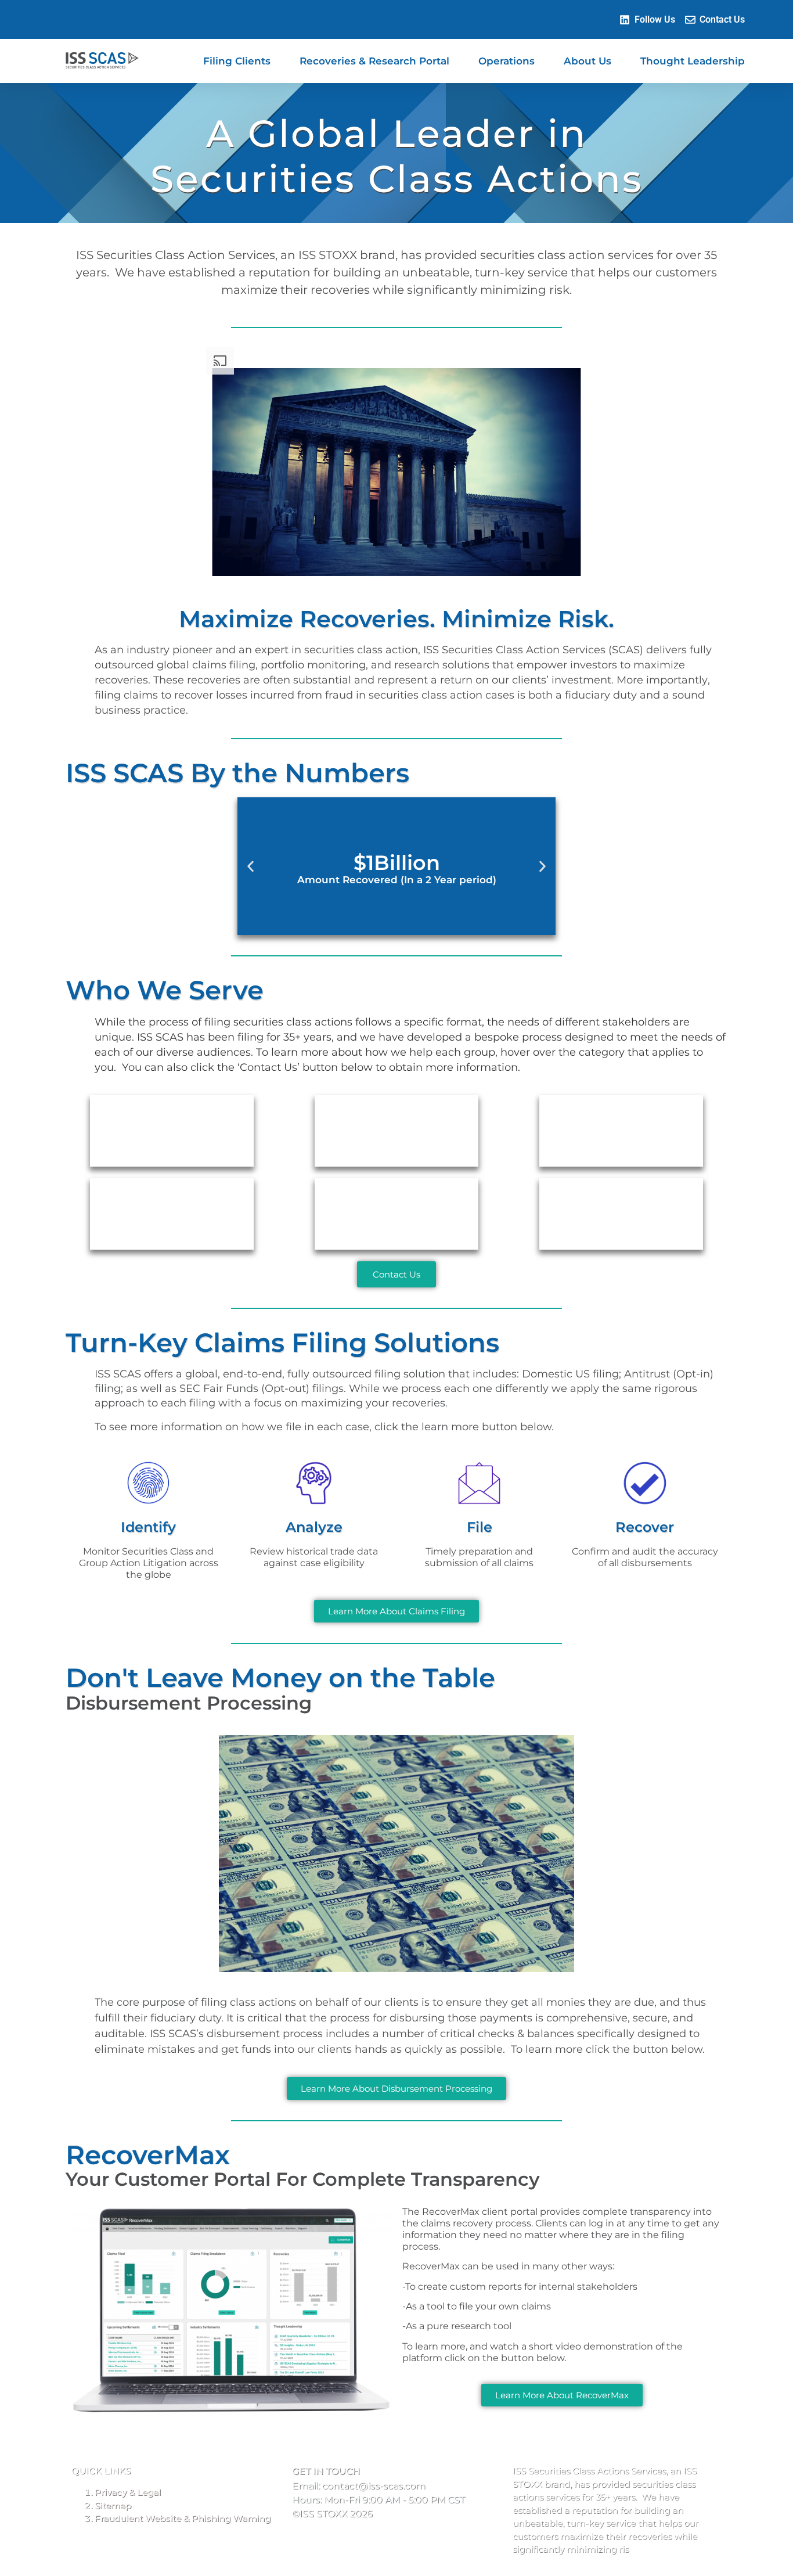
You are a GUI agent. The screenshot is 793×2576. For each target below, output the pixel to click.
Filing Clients (237, 61)
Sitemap (113, 2505)
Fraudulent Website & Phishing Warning (183, 2518)
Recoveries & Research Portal (374, 61)
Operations (507, 61)
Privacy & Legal (128, 2492)
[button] (250, 866)
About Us (587, 61)
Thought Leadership (693, 61)
